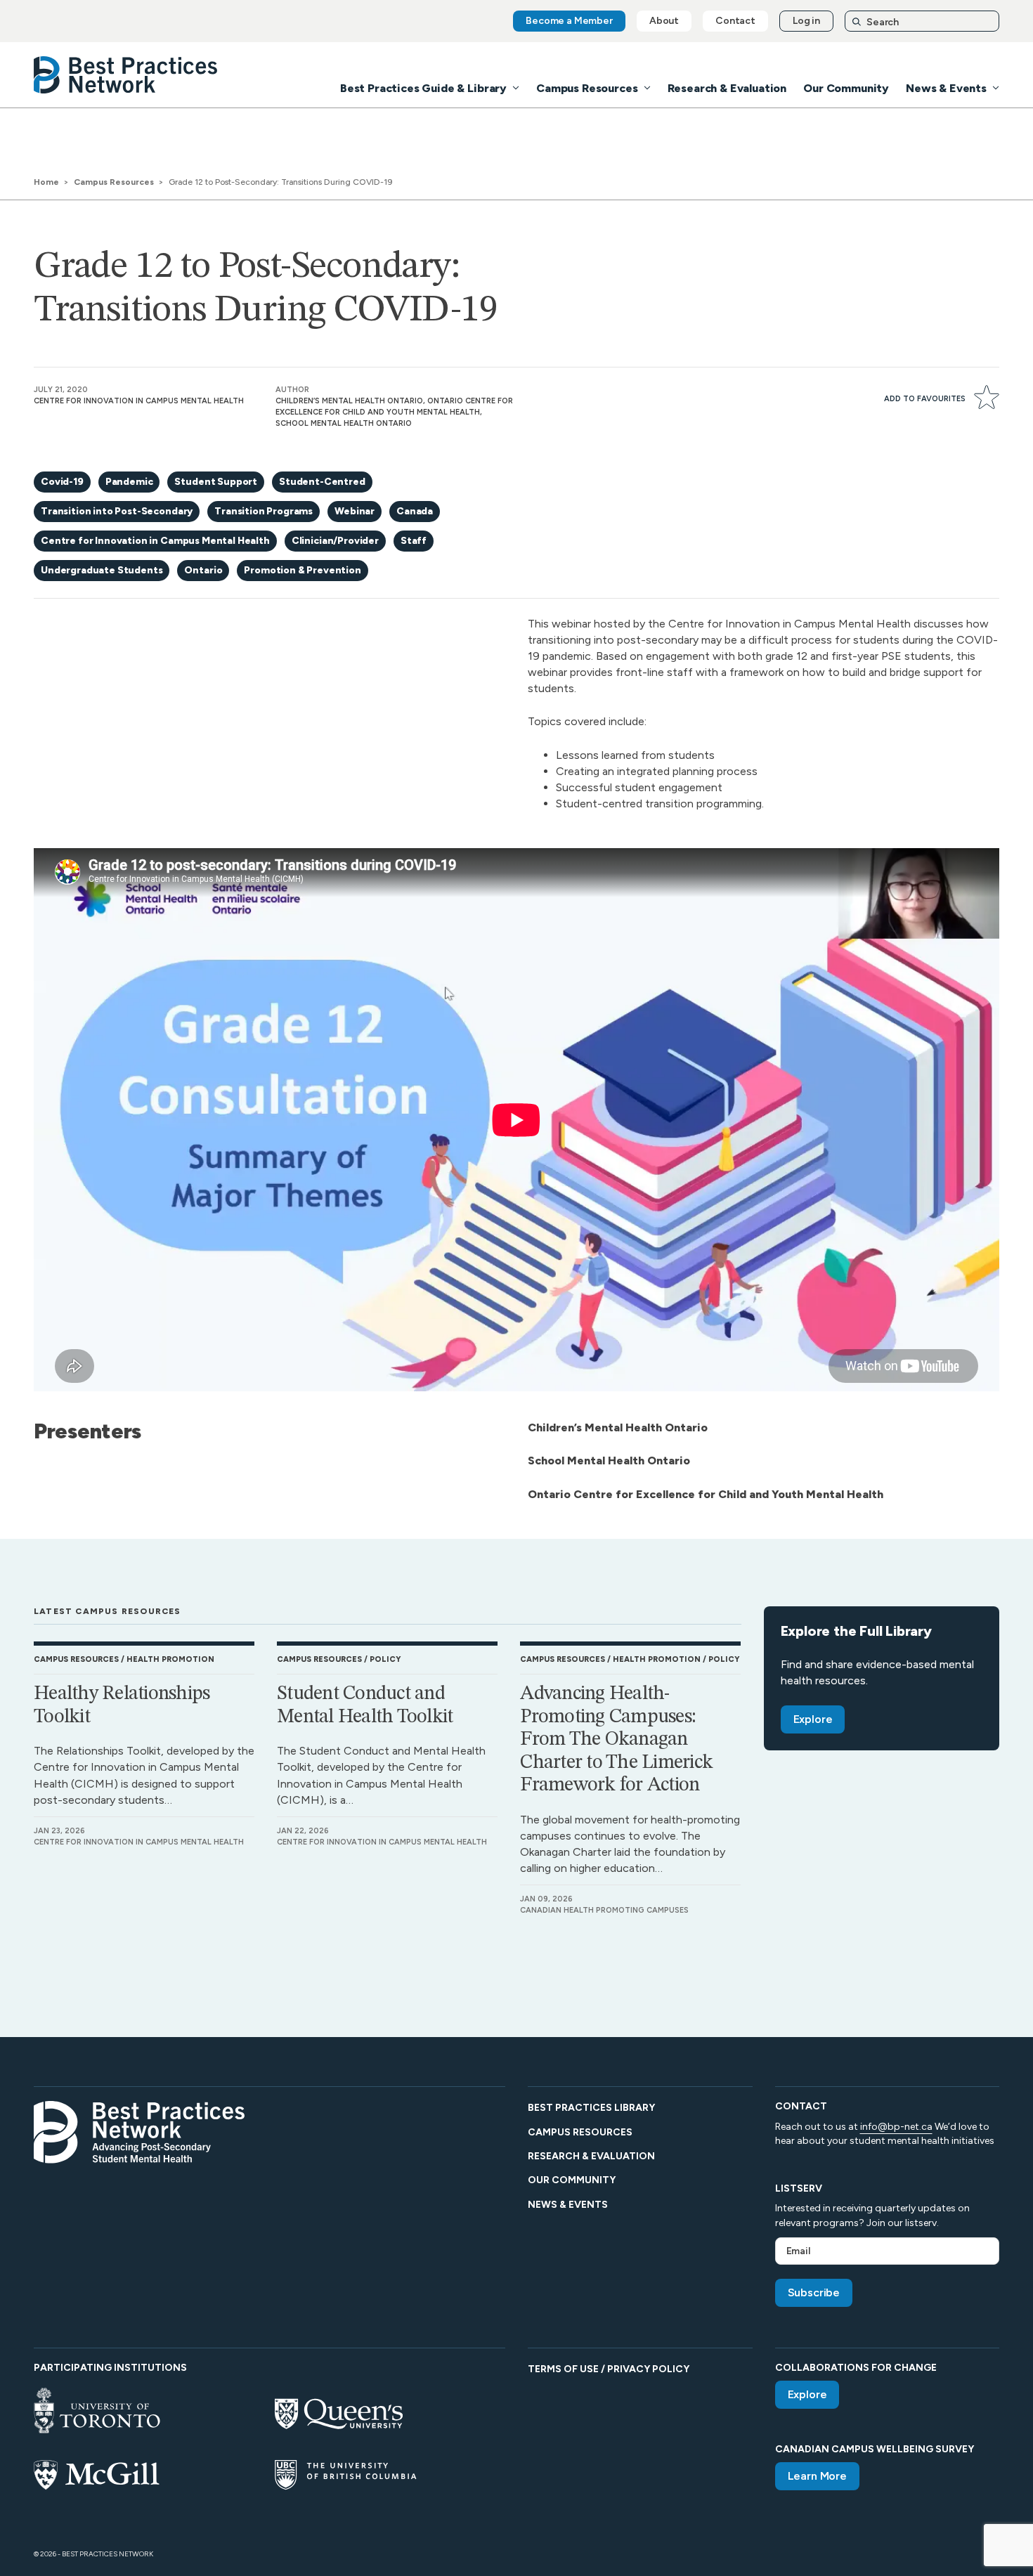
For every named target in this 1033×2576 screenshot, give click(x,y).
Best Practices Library (591, 2108)
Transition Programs (264, 511)
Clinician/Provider (335, 541)
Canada (415, 511)
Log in (806, 21)
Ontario (203, 570)
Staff (414, 541)
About (664, 21)
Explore (813, 1719)
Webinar (355, 511)
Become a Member (569, 21)
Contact (735, 21)
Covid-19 (62, 482)
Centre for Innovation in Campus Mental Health (155, 541)
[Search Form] (922, 21)
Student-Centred (322, 482)
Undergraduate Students (102, 570)
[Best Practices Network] (126, 75)
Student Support (216, 482)
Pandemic (129, 482)
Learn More (817, 2476)
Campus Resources (587, 88)
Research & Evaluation (727, 88)
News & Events (946, 88)
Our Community (846, 88)
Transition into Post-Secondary (117, 511)
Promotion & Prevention (302, 570)
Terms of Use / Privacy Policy (609, 2369)
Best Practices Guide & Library (423, 88)
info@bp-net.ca (896, 2127)
